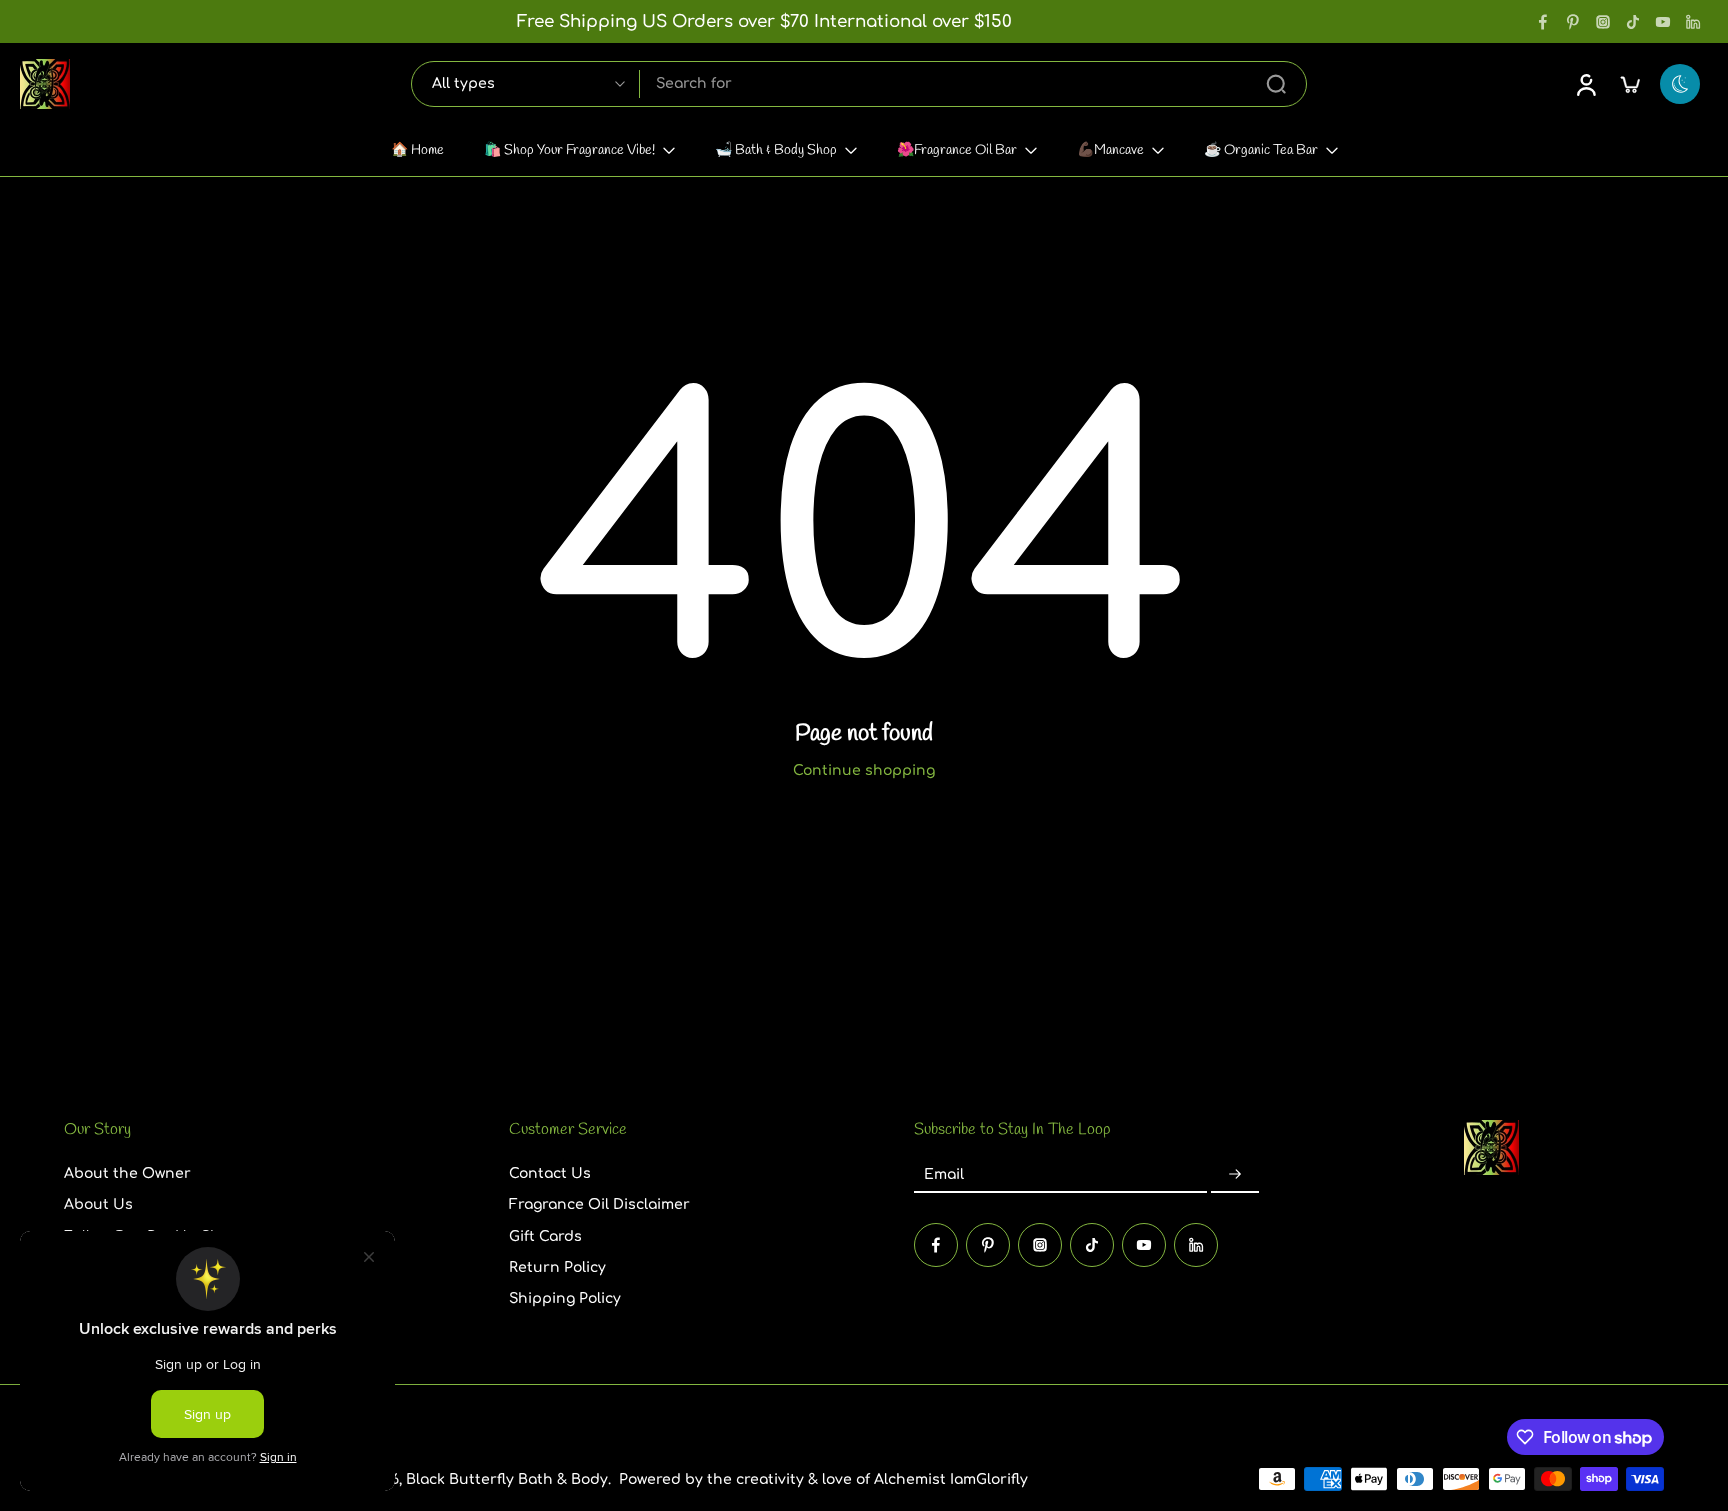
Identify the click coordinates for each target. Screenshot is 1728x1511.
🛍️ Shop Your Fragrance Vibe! (569, 150)
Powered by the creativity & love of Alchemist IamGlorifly (823, 1479)
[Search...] (1276, 84)
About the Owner (127, 1173)
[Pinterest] (1573, 22)
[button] (256, 1130)
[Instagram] (1603, 22)
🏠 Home (417, 150)
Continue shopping (864, 770)
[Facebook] (1543, 22)
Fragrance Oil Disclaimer (599, 1204)
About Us (98, 1204)
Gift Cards (545, 1235)
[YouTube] (1663, 22)
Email (944, 1174)
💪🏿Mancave (1110, 150)
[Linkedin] (1693, 22)
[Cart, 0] (1630, 84)
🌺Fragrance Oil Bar (957, 150)
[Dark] (1680, 84)
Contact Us (550, 1173)
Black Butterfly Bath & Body (507, 1479)
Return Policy (557, 1267)
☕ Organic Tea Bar (1261, 150)
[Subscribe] (1235, 1174)
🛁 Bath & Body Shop (776, 150)
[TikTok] (1633, 22)
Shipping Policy (565, 1298)
